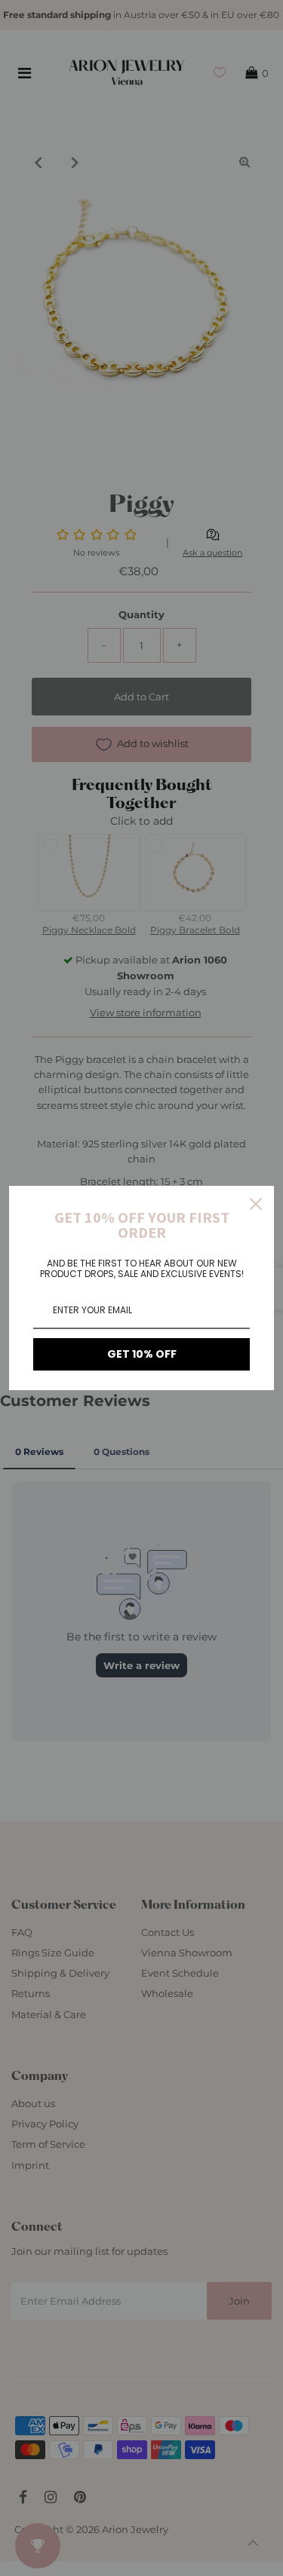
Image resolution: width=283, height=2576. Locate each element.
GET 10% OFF (142, 1354)
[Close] (256, 1204)
